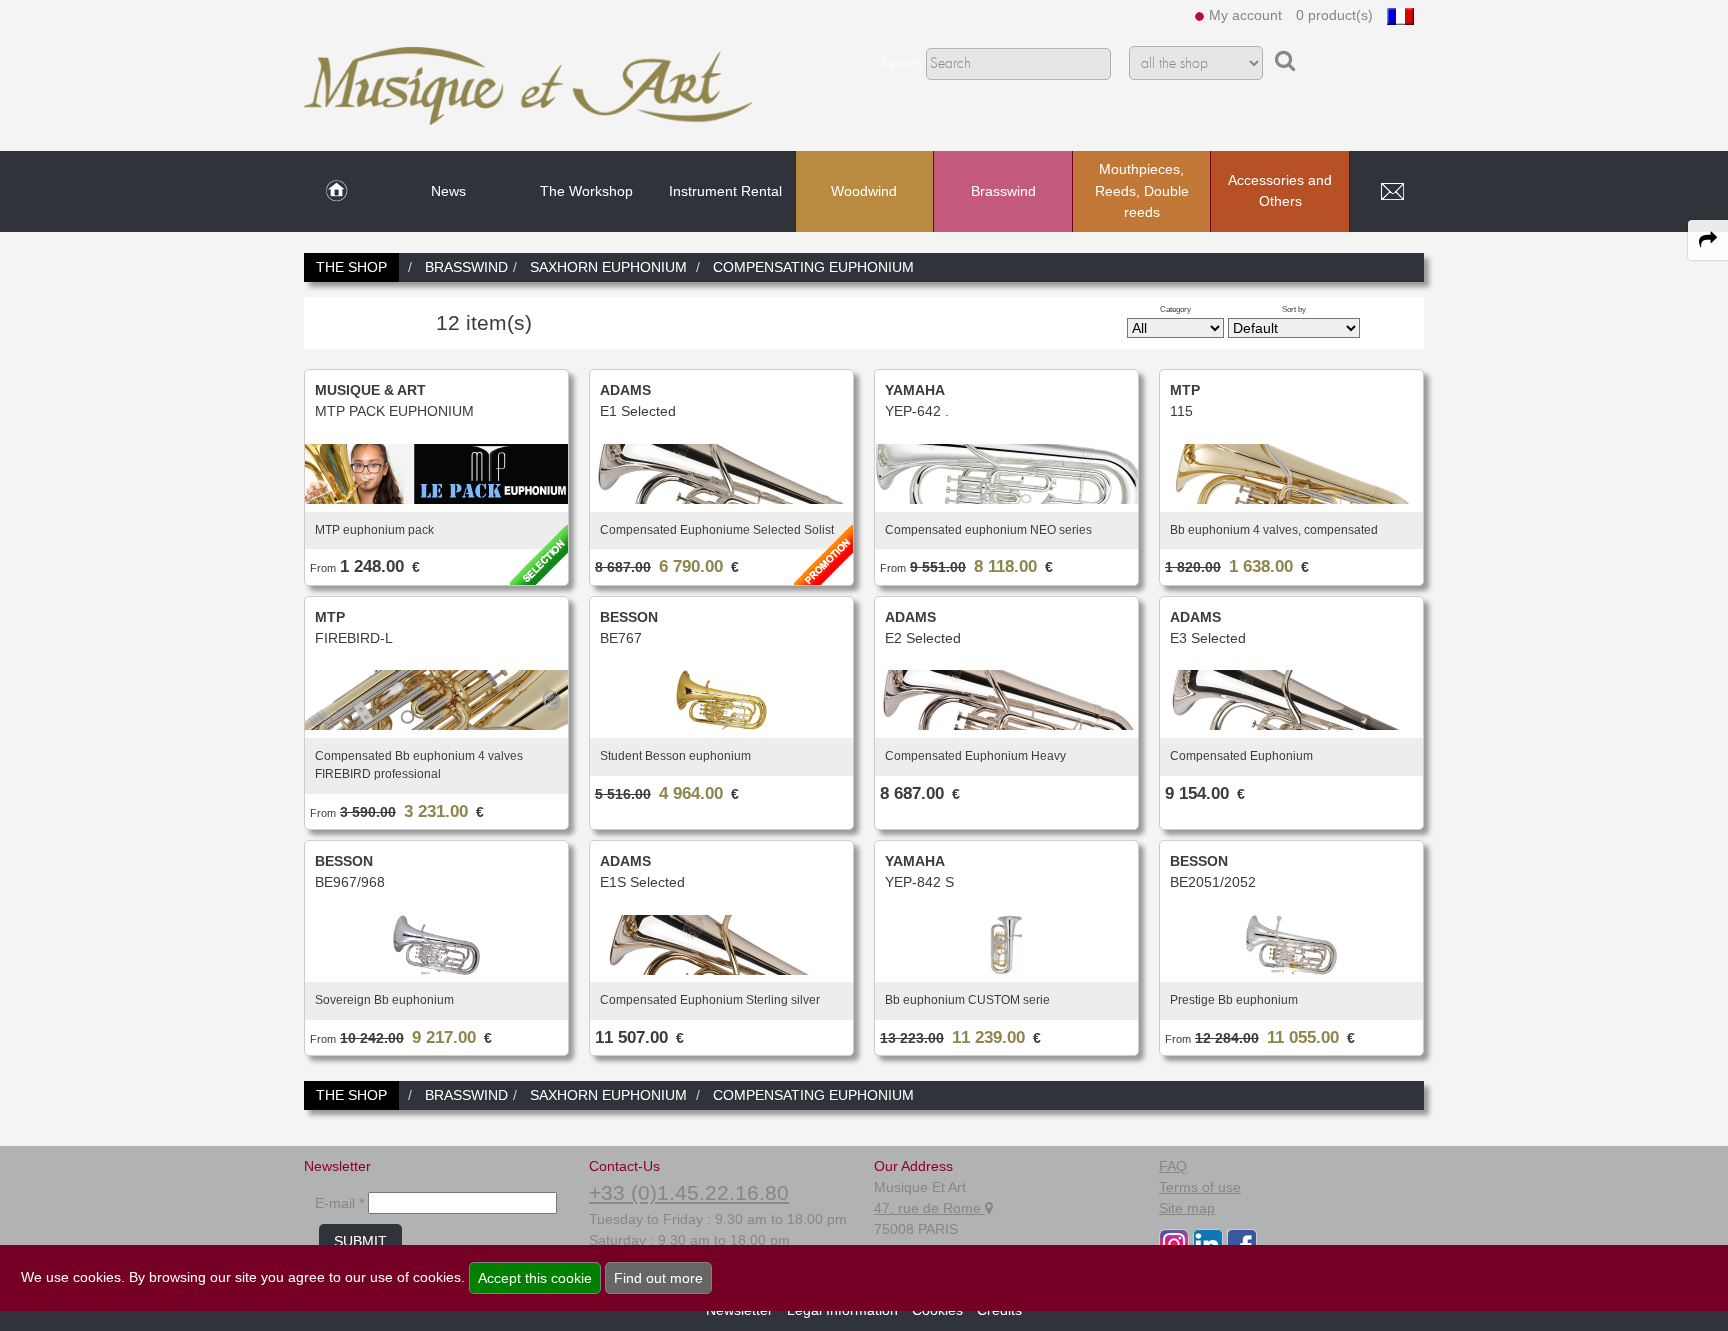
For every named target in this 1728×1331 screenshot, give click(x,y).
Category (1175, 309)
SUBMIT (360, 1241)
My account (1245, 15)
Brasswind (1003, 191)
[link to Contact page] (1392, 192)
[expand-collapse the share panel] (1708, 240)
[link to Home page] (336, 192)
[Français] (1400, 15)
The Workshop (586, 191)
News (448, 191)
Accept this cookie (535, 1278)
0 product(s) (1334, 15)
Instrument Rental (725, 191)
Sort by (1294, 309)
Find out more (658, 1278)
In (1120, 64)
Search (901, 64)
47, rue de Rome (929, 1208)
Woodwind (864, 191)
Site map (1187, 1208)
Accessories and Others (1280, 191)
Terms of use (1200, 1187)
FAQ (1173, 1166)
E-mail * (339, 1203)
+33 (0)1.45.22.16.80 (689, 1192)
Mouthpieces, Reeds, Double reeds (1142, 190)
